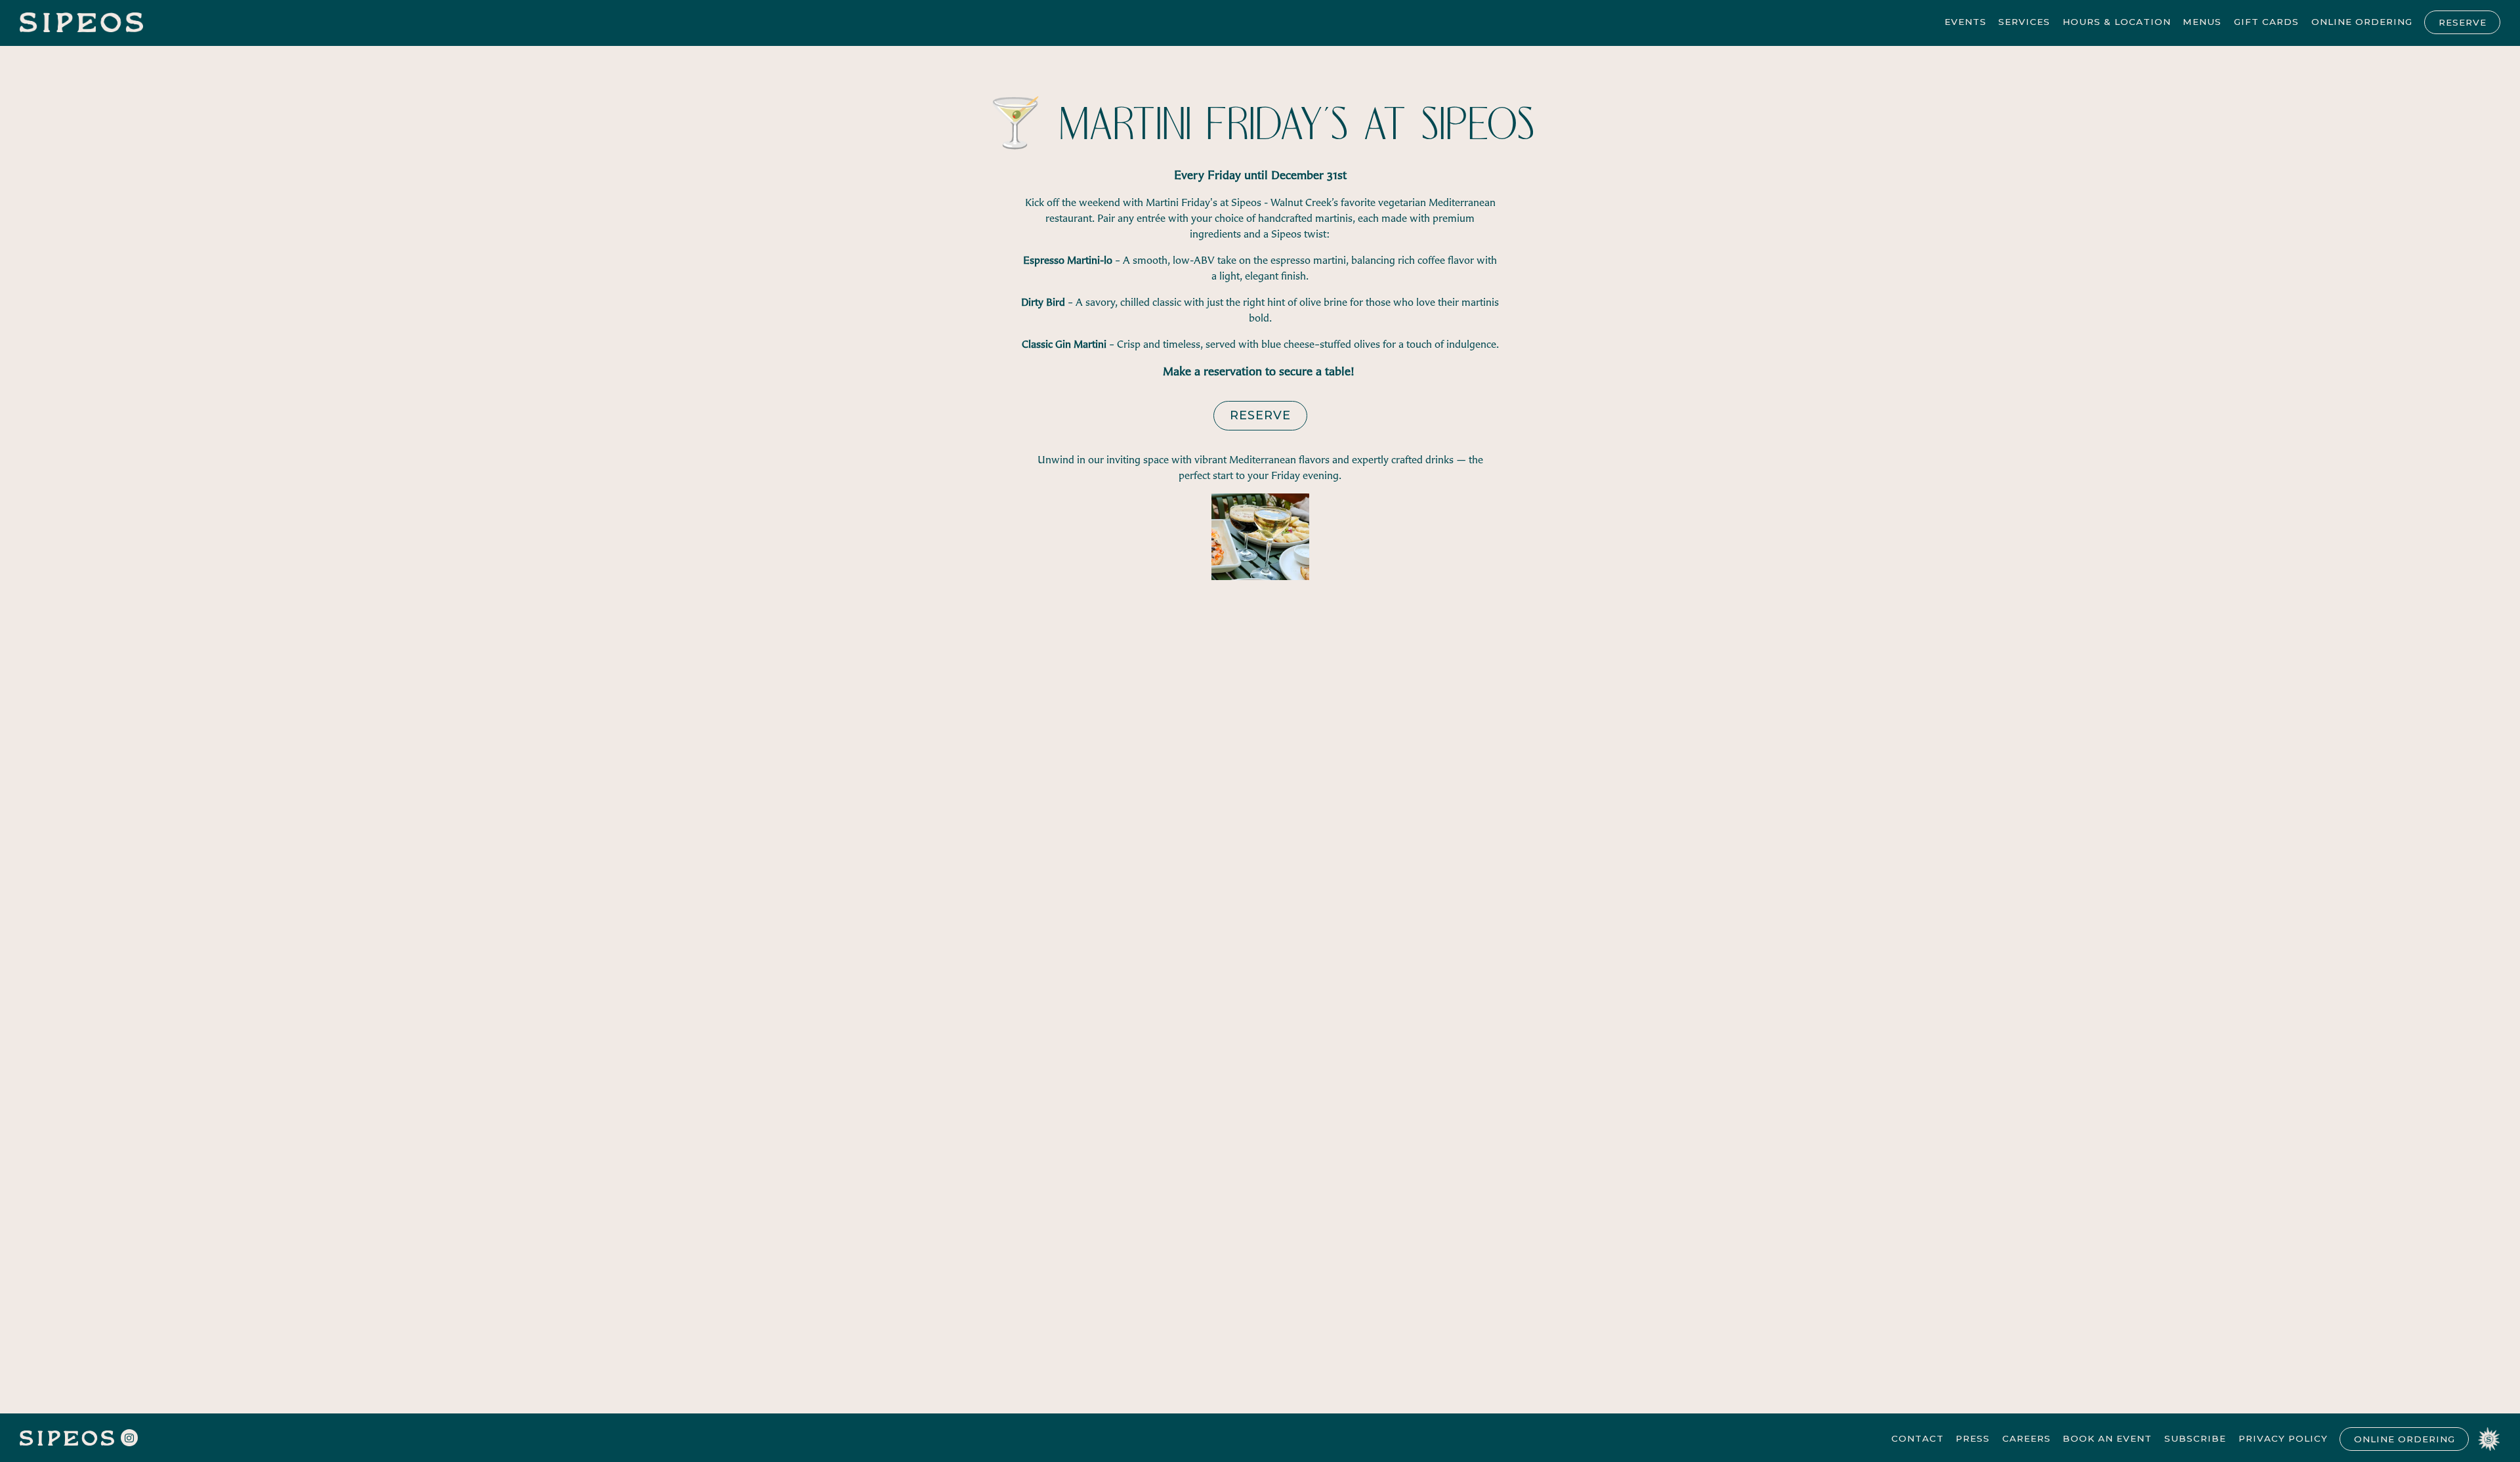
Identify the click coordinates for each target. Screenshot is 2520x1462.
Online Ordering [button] (2362, 22)
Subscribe (2195, 1438)
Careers (2026, 1438)
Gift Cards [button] (2266, 22)
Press (1973, 1438)
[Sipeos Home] (82, 21)
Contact (1918, 1438)
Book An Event (2107, 1438)
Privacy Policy (2283, 1438)
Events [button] (1965, 22)
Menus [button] (2202, 22)
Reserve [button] (2463, 22)
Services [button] (2024, 22)
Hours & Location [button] (2117, 22)
